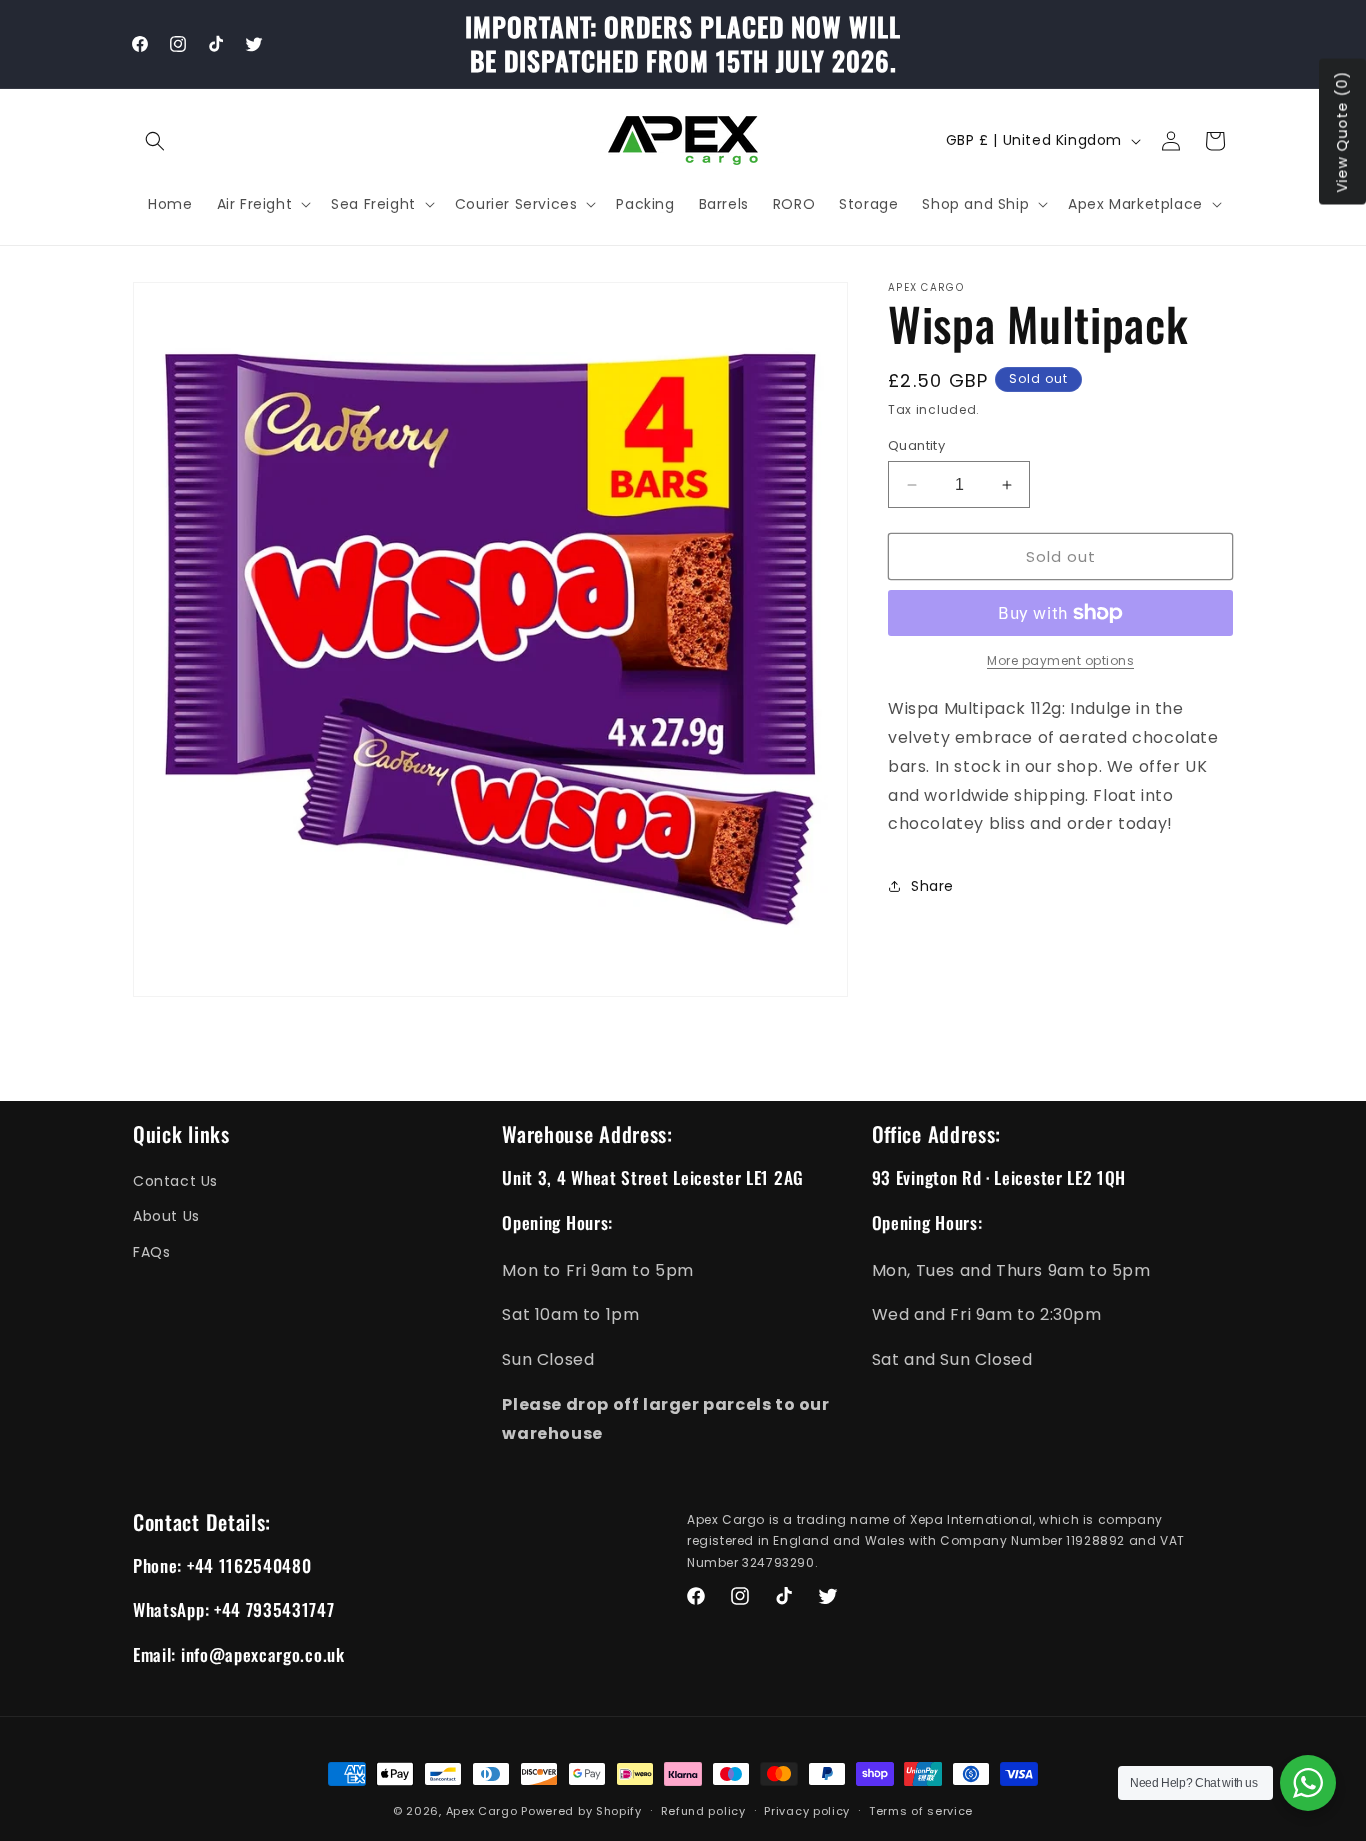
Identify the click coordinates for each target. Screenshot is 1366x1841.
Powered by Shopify (581, 1811)
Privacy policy (807, 1811)
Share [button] (932, 886)
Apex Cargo (482, 1811)
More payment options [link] (1060, 660)
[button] (155, 141)
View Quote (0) (1342, 132)
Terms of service (921, 1811)
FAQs (151, 1252)
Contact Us (175, 1181)
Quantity (916, 445)
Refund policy (703, 1811)
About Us (166, 1217)
